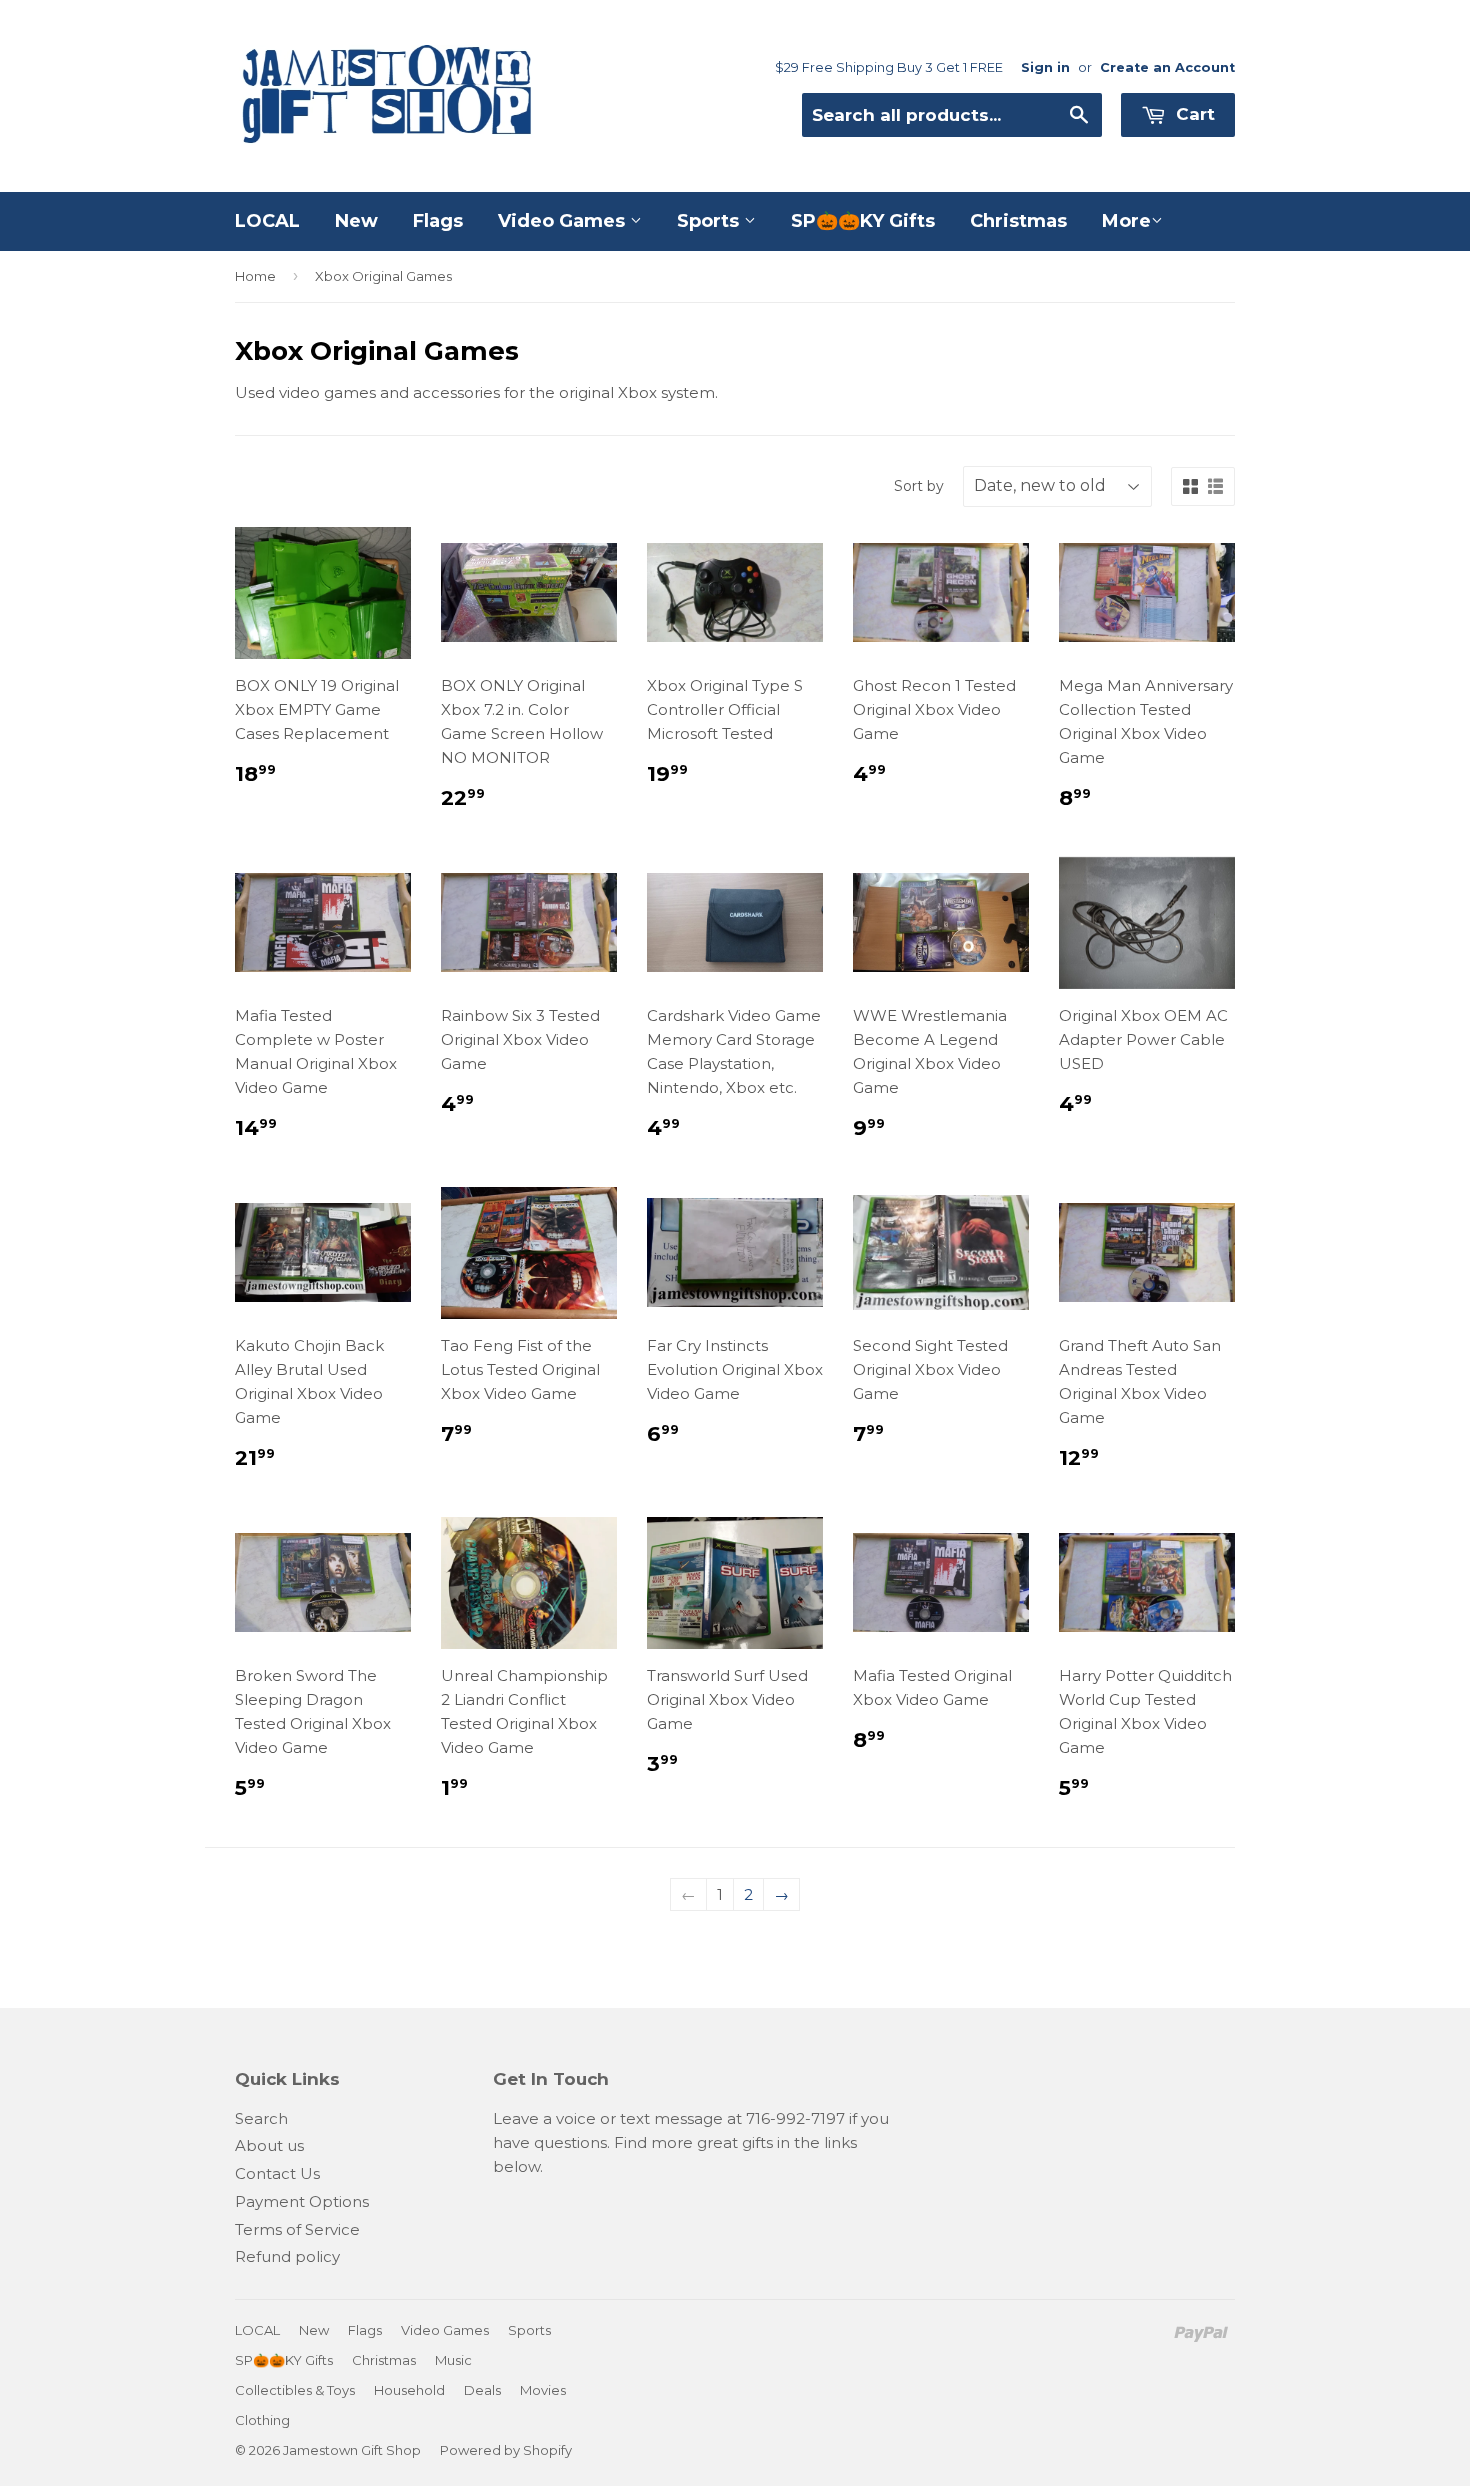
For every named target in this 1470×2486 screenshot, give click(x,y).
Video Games (564, 221)
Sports (710, 221)
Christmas (1018, 221)
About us (269, 2145)
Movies (543, 2390)
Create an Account (1167, 67)
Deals (482, 2390)
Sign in (1045, 67)
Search (261, 2118)
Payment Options (302, 2201)
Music (453, 2360)
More (1126, 221)
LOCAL (267, 221)
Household (409, 2390)
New (356, 221)
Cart (1193, 114)
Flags (438, 221)
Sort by (919, 486)
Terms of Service (297, 2229)
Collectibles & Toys (295, 2390)
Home (255, 276)
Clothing (262, 2420)
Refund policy (287, 2256)
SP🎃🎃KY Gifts (863, 221)
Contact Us (277, 2173)
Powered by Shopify (506, 2450)
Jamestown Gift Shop (352, 2450)
